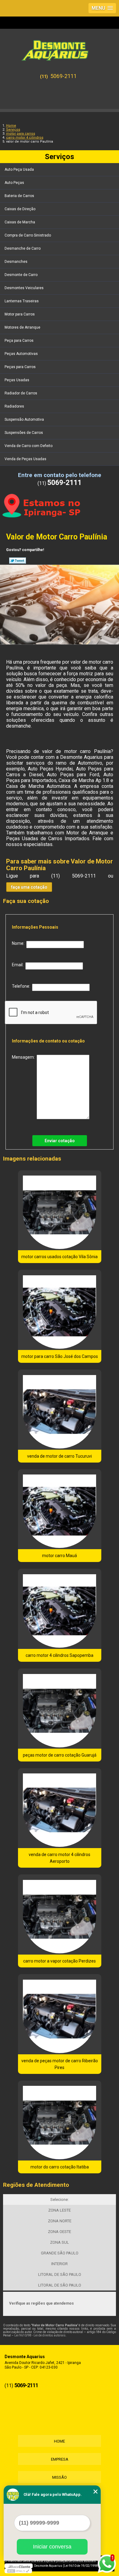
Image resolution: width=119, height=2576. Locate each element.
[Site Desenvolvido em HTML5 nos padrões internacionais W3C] (18, 2571)
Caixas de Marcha (20, 222)
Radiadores (14, 406)
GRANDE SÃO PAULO (60, 2253)
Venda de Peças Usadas (25, 459)
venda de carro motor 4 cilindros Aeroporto (60, 1858)
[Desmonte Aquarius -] (60, 48)
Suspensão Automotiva (24, 419)
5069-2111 (63, 76)
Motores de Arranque (22, 327)
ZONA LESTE (60, 2210)
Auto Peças (14, 183)
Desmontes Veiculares (24, 288)
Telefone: (22, 986)
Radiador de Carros (21, 393)
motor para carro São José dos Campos (60, 1356)
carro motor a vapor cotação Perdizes (60, 1961)
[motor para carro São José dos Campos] (60, 1310)
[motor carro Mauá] (60, 1509)
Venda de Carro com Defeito (29, 446)
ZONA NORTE (60, 2221)
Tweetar (18, 561)
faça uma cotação (29, 887)
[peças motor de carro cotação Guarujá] (60, 1709)
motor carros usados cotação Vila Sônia (60, 1257)
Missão (60, 2477)
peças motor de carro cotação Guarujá (60, 1755)
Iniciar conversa (52, 2547)
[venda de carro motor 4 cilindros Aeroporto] (60, 1808)
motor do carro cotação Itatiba (60, 2167)
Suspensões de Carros (24, 433)
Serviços (60, 157)
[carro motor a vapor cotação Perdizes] (60, 1914)
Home (60, 2441)
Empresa (60, 2459)
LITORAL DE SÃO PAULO (60, 2274)
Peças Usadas (17, 380)
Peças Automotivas (21, 354)
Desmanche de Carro (23, 248)
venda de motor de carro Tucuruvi (60, 1456)
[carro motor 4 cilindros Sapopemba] (60, 1609)
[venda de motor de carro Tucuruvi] (60, 1410)
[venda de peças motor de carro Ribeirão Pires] (60, 2014)
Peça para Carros (19, 341)
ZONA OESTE (60, 2232)
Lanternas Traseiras (22, 301)
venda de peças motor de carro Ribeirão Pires (60, 2064)
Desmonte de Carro (21, 275)
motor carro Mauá (60, 1556)
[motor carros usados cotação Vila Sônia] (60, 1210)
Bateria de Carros (19, 196)
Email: (19, 965)
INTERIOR (60, 2264)
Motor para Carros (20, 314)
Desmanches (16, 262)
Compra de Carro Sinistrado (28, 235)
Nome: (19, 943)
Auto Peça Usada (19, 170)
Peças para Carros (20, 367)
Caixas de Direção (20, 209)
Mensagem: (24, 1057)
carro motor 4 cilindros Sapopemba (60, 1655)
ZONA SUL (60, 2242)
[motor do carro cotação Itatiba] (60, 2121)
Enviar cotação (60, 1141)
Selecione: (60, 2199)
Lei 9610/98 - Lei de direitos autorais (40, 2335)
